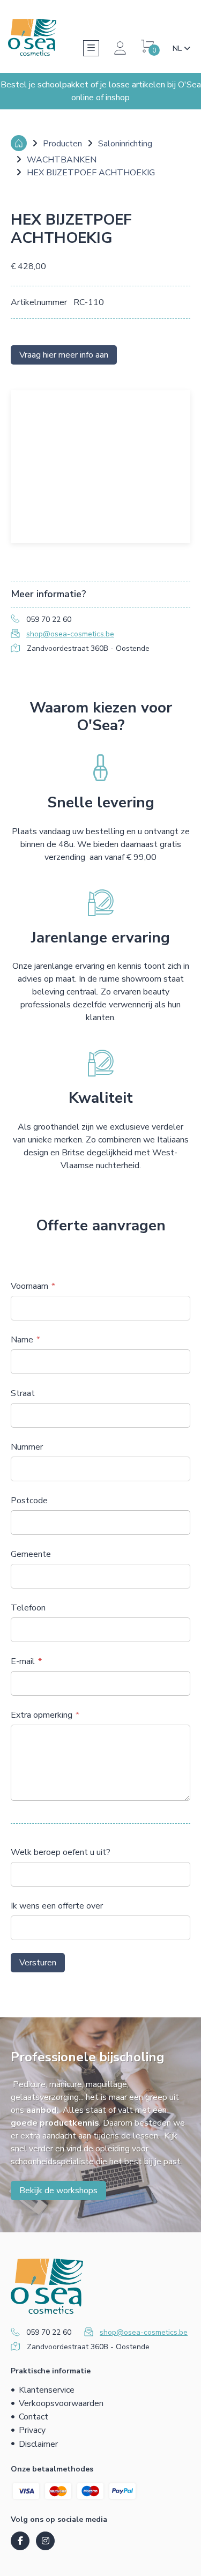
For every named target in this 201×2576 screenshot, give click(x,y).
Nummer (27, 1447)
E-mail (23, 1661)
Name (22, 1340)
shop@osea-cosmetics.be (70, 634)
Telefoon (28, 1608)
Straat (23, 1393)
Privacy (32, 2430)
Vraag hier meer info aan (64, 355)
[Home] (19, 143)
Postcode (29, 1501)
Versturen (38, 1963)
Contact (33, 2417)
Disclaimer (38, 2444)
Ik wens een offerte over (57, 1906)
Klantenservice (47, 2390)
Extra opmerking (42, 1715)
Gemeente (31, 1554)
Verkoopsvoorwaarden (61, 2403)
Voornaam (29, 1286)
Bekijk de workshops (58, 2191)
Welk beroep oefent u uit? (61, 1852)
